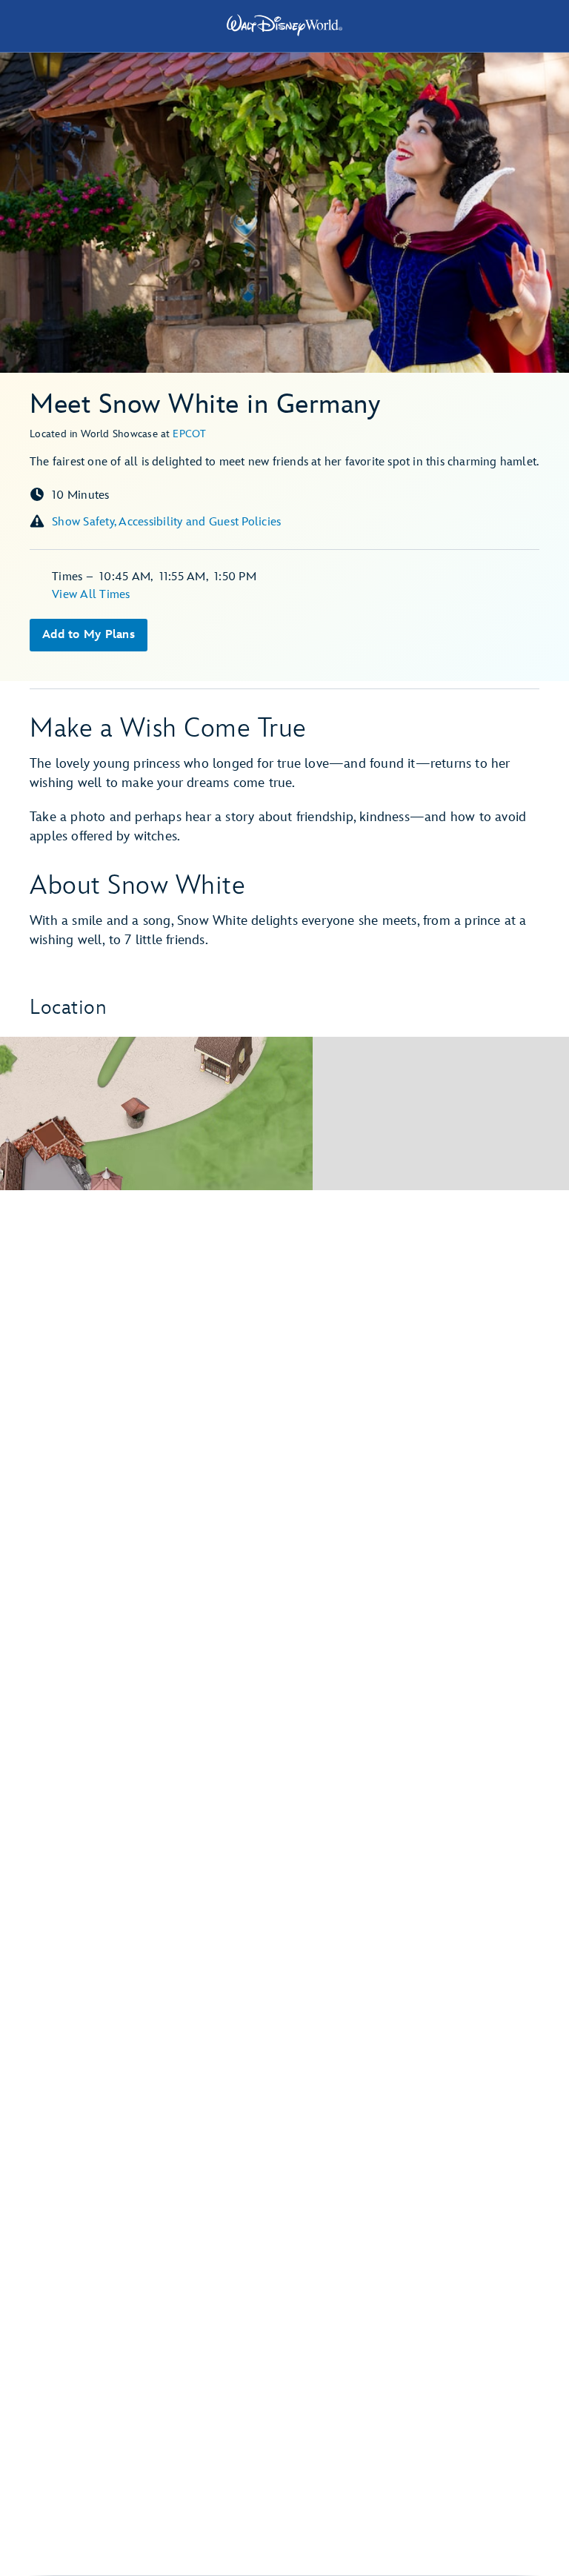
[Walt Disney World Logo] (284, 25)
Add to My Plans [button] (89, 635)
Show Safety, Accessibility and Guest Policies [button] (166, 522)
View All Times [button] (91, 595)
